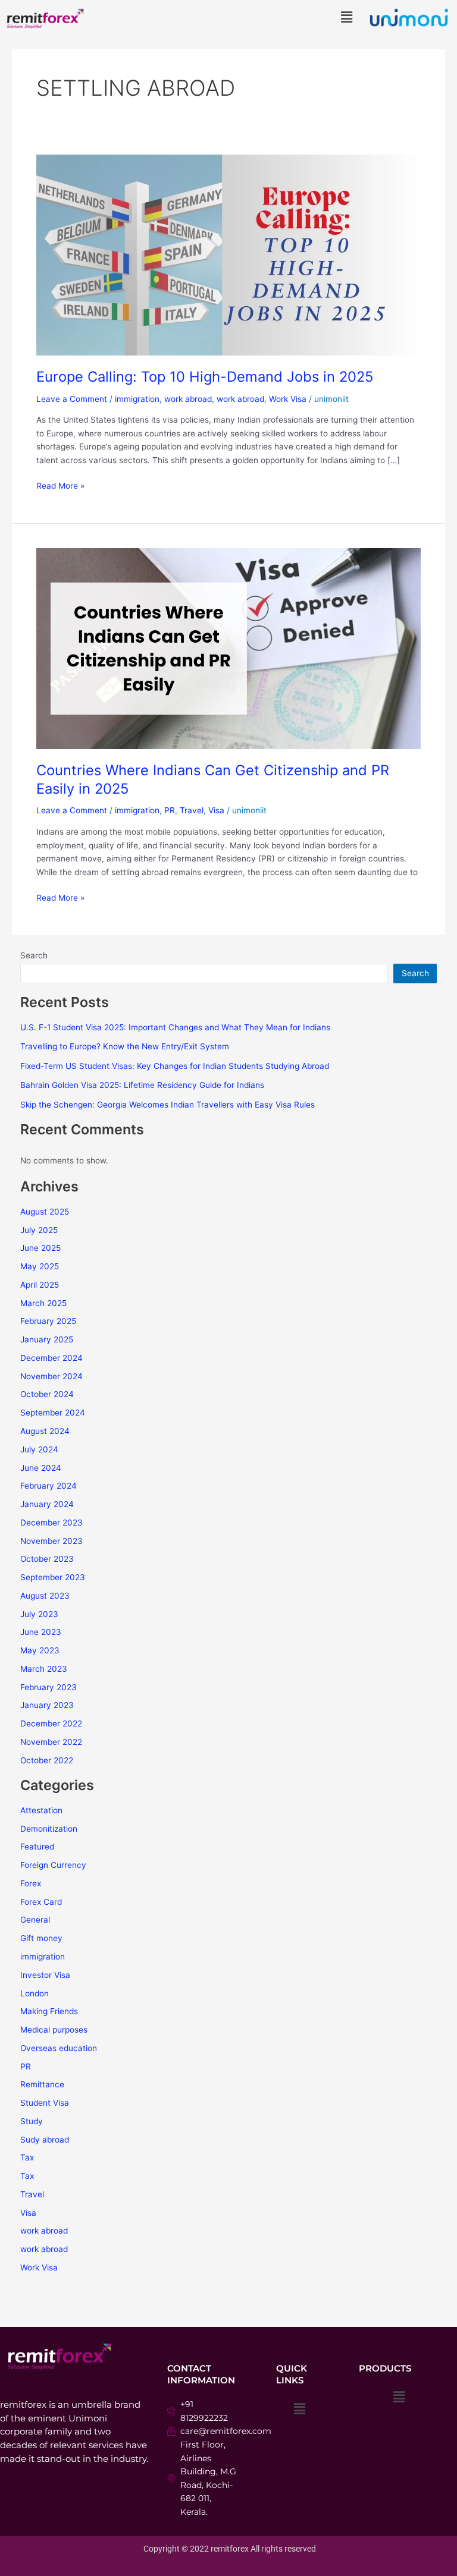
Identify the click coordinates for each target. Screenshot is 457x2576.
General (35, 1920)
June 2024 (41, 1468)
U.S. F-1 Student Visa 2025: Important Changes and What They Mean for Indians (175, 1027)
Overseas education (59, 2048)
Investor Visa (45, 1975)
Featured (37, 1847)
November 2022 (51, 1742)
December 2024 (51, 1358)
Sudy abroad (45, 2140)
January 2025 (47, 1339)
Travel (192, 810)
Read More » (60, 485)
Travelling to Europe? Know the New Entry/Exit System (125, 1046)
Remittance (42, 2084)
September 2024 (53, 1413)
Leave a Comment (72, 399)
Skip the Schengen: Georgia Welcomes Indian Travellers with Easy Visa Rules (168, 1105)
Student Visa (45, 2103)
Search (34, 955)
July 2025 (39, 1230)
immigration (137, 399)
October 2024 (47, 1394)
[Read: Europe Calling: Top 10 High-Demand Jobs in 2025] (228, 254)
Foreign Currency (53, 1865)
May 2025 (40, 1266)
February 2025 (48, 1321)
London (35, 1993)
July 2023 (39, 1614)
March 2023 (44, 1669)
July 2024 (39, 1449)
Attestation (41, 1810)
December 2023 (51, 1523)
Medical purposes (54, 2030)
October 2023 (47, 1559)
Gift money (41, 1938)
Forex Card (41, 1902)
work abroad (188, 399)
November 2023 (51, 1541)
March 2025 (43, 1303)
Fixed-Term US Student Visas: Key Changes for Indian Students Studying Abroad (175, 1066)
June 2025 (40, 1248)
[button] (347, 17)
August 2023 (45, 1596)
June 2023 (41, 1632)
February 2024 (48, 1486)
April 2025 (40, 1285)
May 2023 (40, 1650)
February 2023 (48, 1687)
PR (170, 810)
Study (32, 2121)
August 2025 (45, 1212)
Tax (27, 2157)
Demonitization (49, 1829)
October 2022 (47, 1760)
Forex (31, 1883)
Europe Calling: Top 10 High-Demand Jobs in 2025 (205, 377)
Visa (216, 810)
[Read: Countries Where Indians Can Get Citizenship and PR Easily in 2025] (228, 648)
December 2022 (51, 1723)
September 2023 (53, 1577)
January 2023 (47, 1705)
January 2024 (47, 1504)
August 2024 (45, 1431)
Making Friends (49, 2011)
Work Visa (288, 399)
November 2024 (51, 1376)
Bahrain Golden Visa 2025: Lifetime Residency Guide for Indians (142, 1085)
